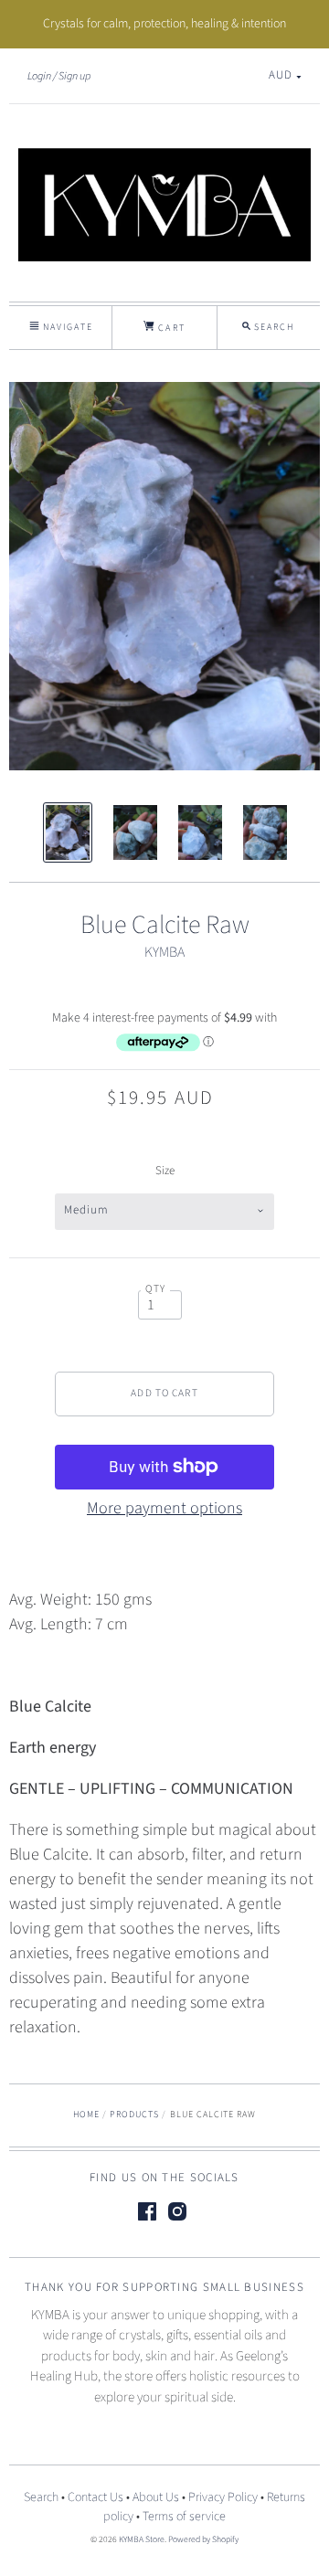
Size (165, 1171)
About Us (156, 2497)
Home (86, 2115)
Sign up (74, 76)
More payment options (164, 1508)
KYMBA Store (142, 2539)
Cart (170, 328)
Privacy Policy (223, 2497)
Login (39, 76)
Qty (156, 1289)
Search (41, 2497)
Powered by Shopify (203, 2539)
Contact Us (96, 2497)
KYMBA (164, 952)
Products (134, 2115)
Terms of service (184, 2517)
